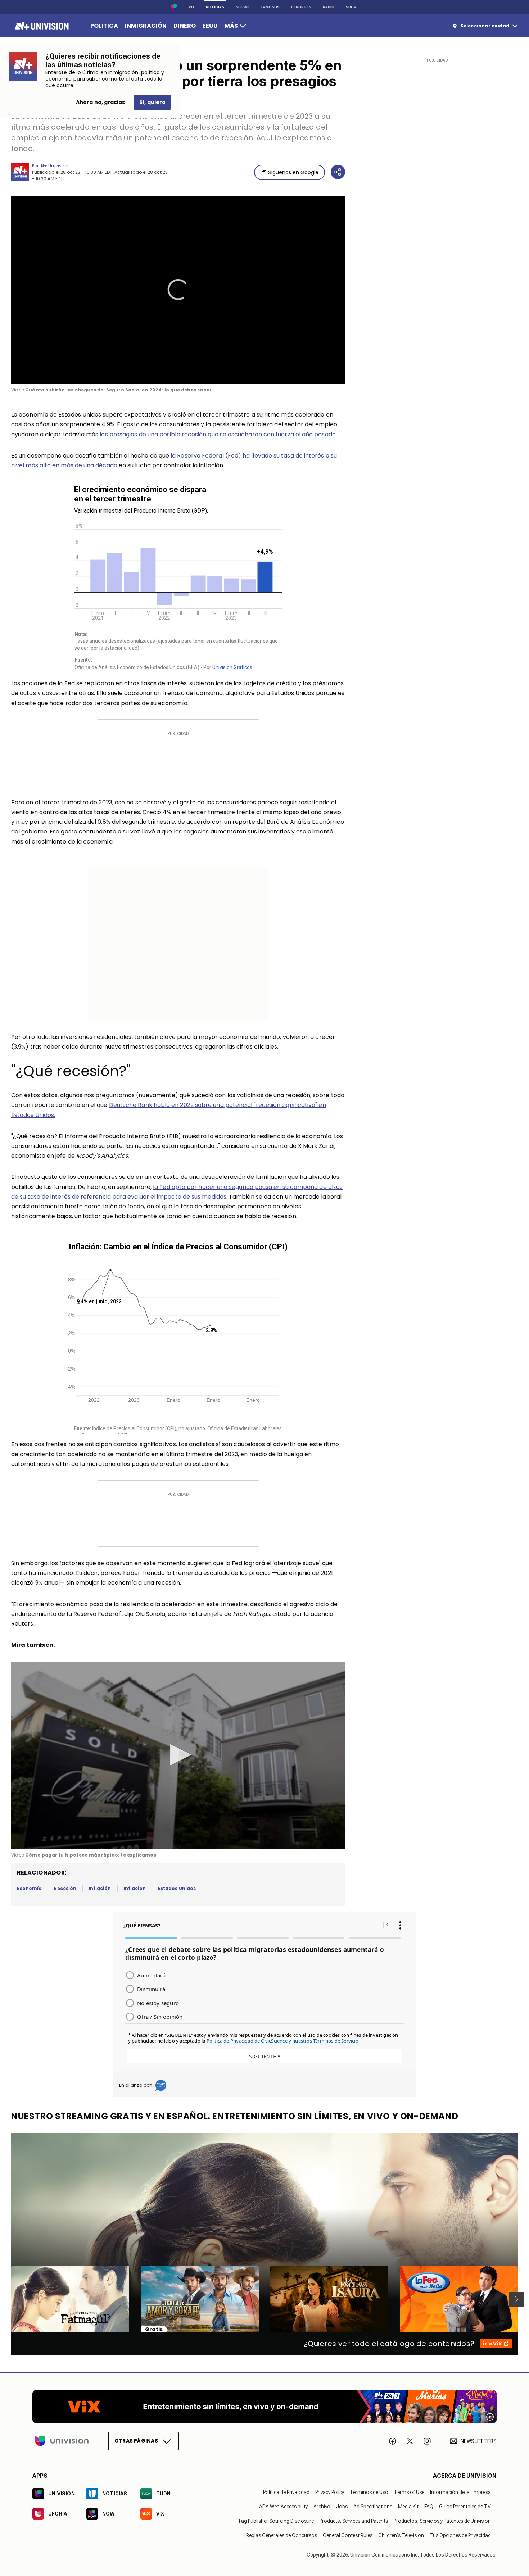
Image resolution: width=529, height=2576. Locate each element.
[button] (178, 290)
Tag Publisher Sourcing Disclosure (276, 2521)
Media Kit (408, 2507)
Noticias (215, 7)
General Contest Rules (348, 2535)
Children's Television (401, 2535)
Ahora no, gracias (100, 102)
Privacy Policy (330, 2492)
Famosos (270, 7)
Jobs (342, 2507)
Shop (351, 7)
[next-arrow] (516, 2299)
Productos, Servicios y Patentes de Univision (442, 2521)
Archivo (322, 2507)
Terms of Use (409, 2492)
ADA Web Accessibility (283, 2507)
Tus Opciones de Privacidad (460, 2535)
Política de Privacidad (286, 2492)
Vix (191, 7)
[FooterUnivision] (62, 2441)
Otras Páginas (136, 2441)
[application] (178, 290)
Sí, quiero (152, 102)
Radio (329, 7)
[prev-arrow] (7, 2299)
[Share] (338, 172)
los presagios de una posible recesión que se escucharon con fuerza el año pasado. (218, 434)
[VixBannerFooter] (264, 2407)
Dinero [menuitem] (185, 26)
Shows (243, 7)
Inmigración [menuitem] (146, 26)
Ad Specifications (373, 2507)
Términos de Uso (369, 2492)
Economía (29, 1888)
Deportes (301, 7)
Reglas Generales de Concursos (282, 2535)
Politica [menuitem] (104, 26)
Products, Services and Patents (354, 2521)
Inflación (100, 1888)
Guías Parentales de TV (465, 2507)
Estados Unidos (177, 1888)
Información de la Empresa (460, 2492)
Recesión (65, 1888)
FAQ (429, 2507)
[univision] (41, 26)
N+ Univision (55, 166)
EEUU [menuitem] (210, 26)
